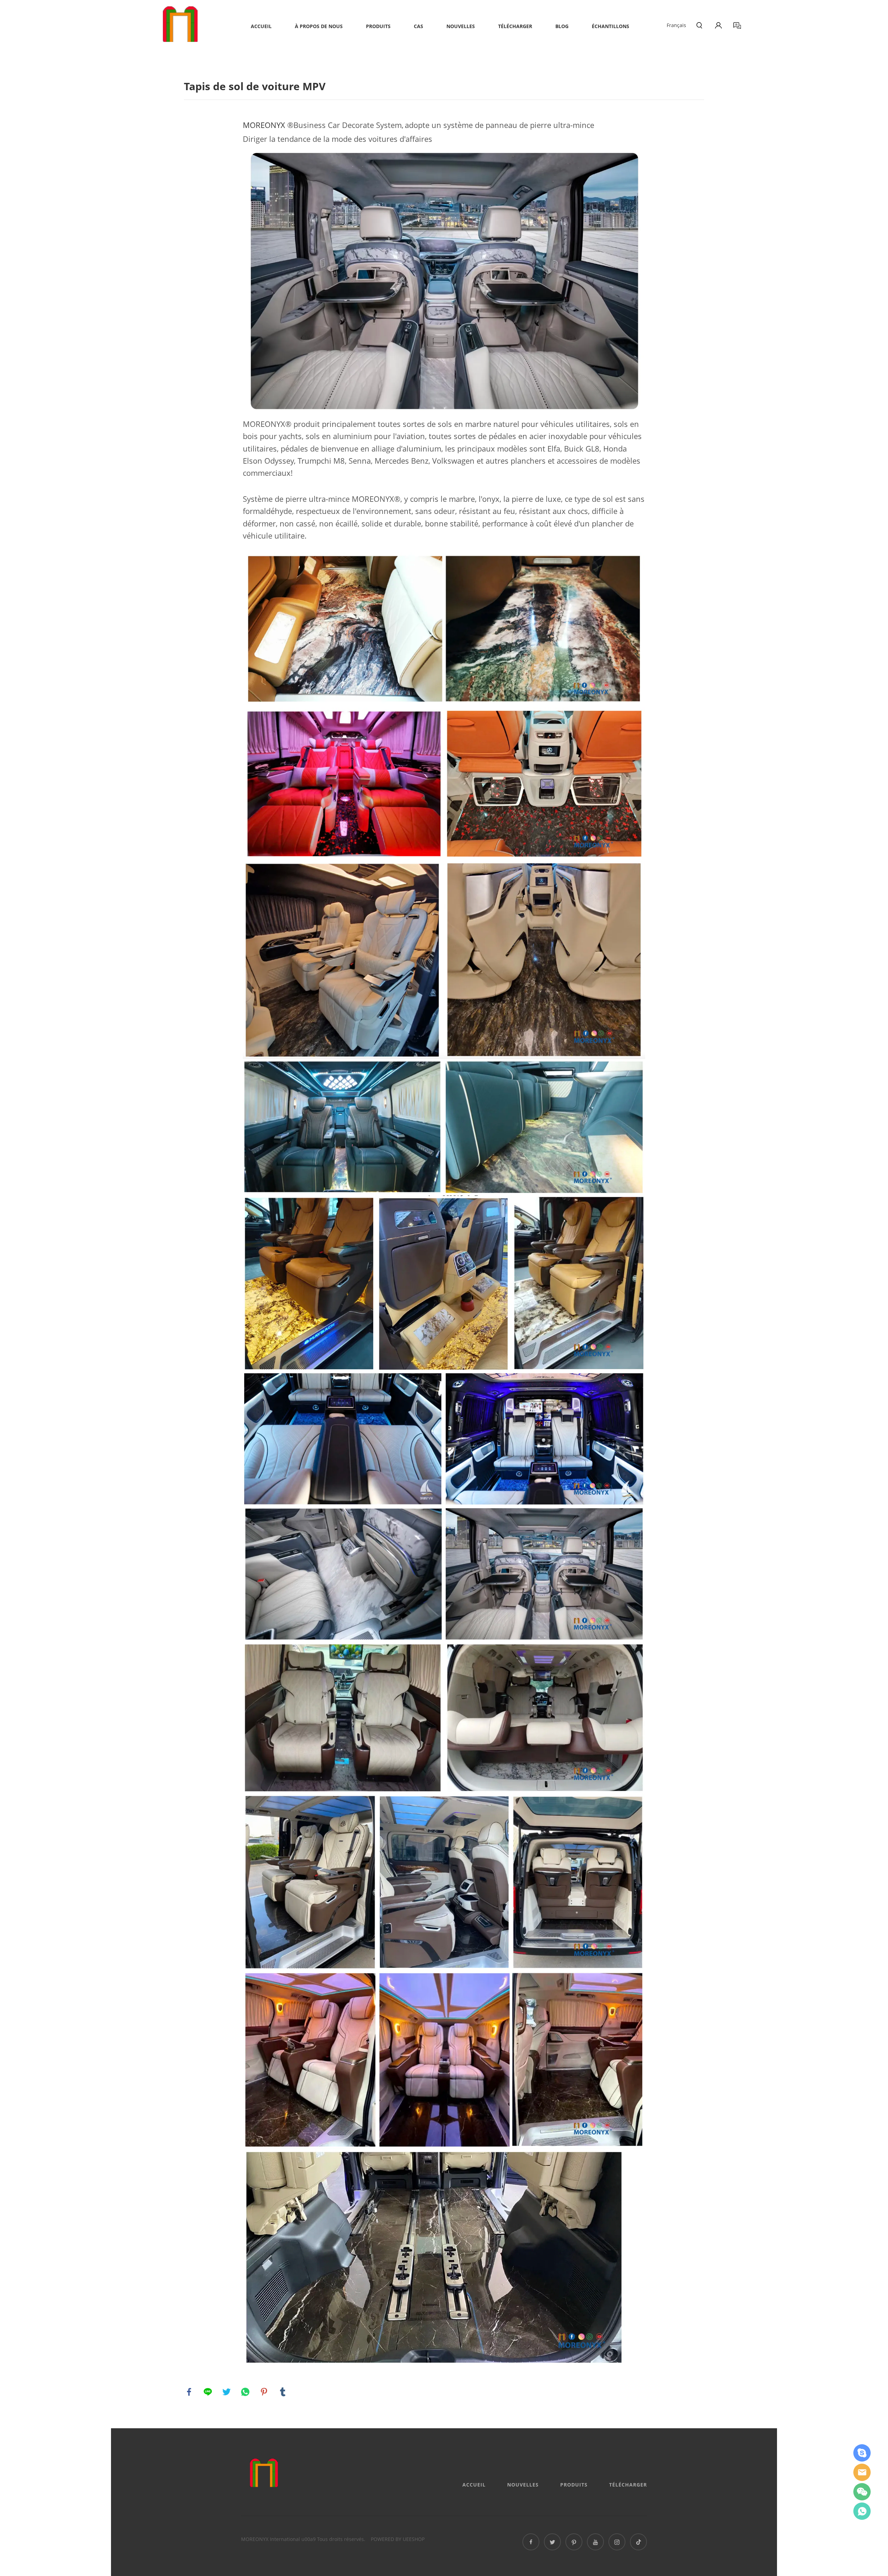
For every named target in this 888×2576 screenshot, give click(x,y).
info (862, 2472)
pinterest (264, 2392)
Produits (378, 26)
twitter (227, 2392)
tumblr (283, 2392)
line (208, 2392)
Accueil (261, 26)
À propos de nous (319, 26)
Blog (562, 26)
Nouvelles (461, 26)
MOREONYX (264, 125)
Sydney (862, 2453)
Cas (419, 26)
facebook (189, 2392)
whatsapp (245, 2392)
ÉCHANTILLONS (610, 26)
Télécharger (515, 26)
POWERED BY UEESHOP (398, 2539)
